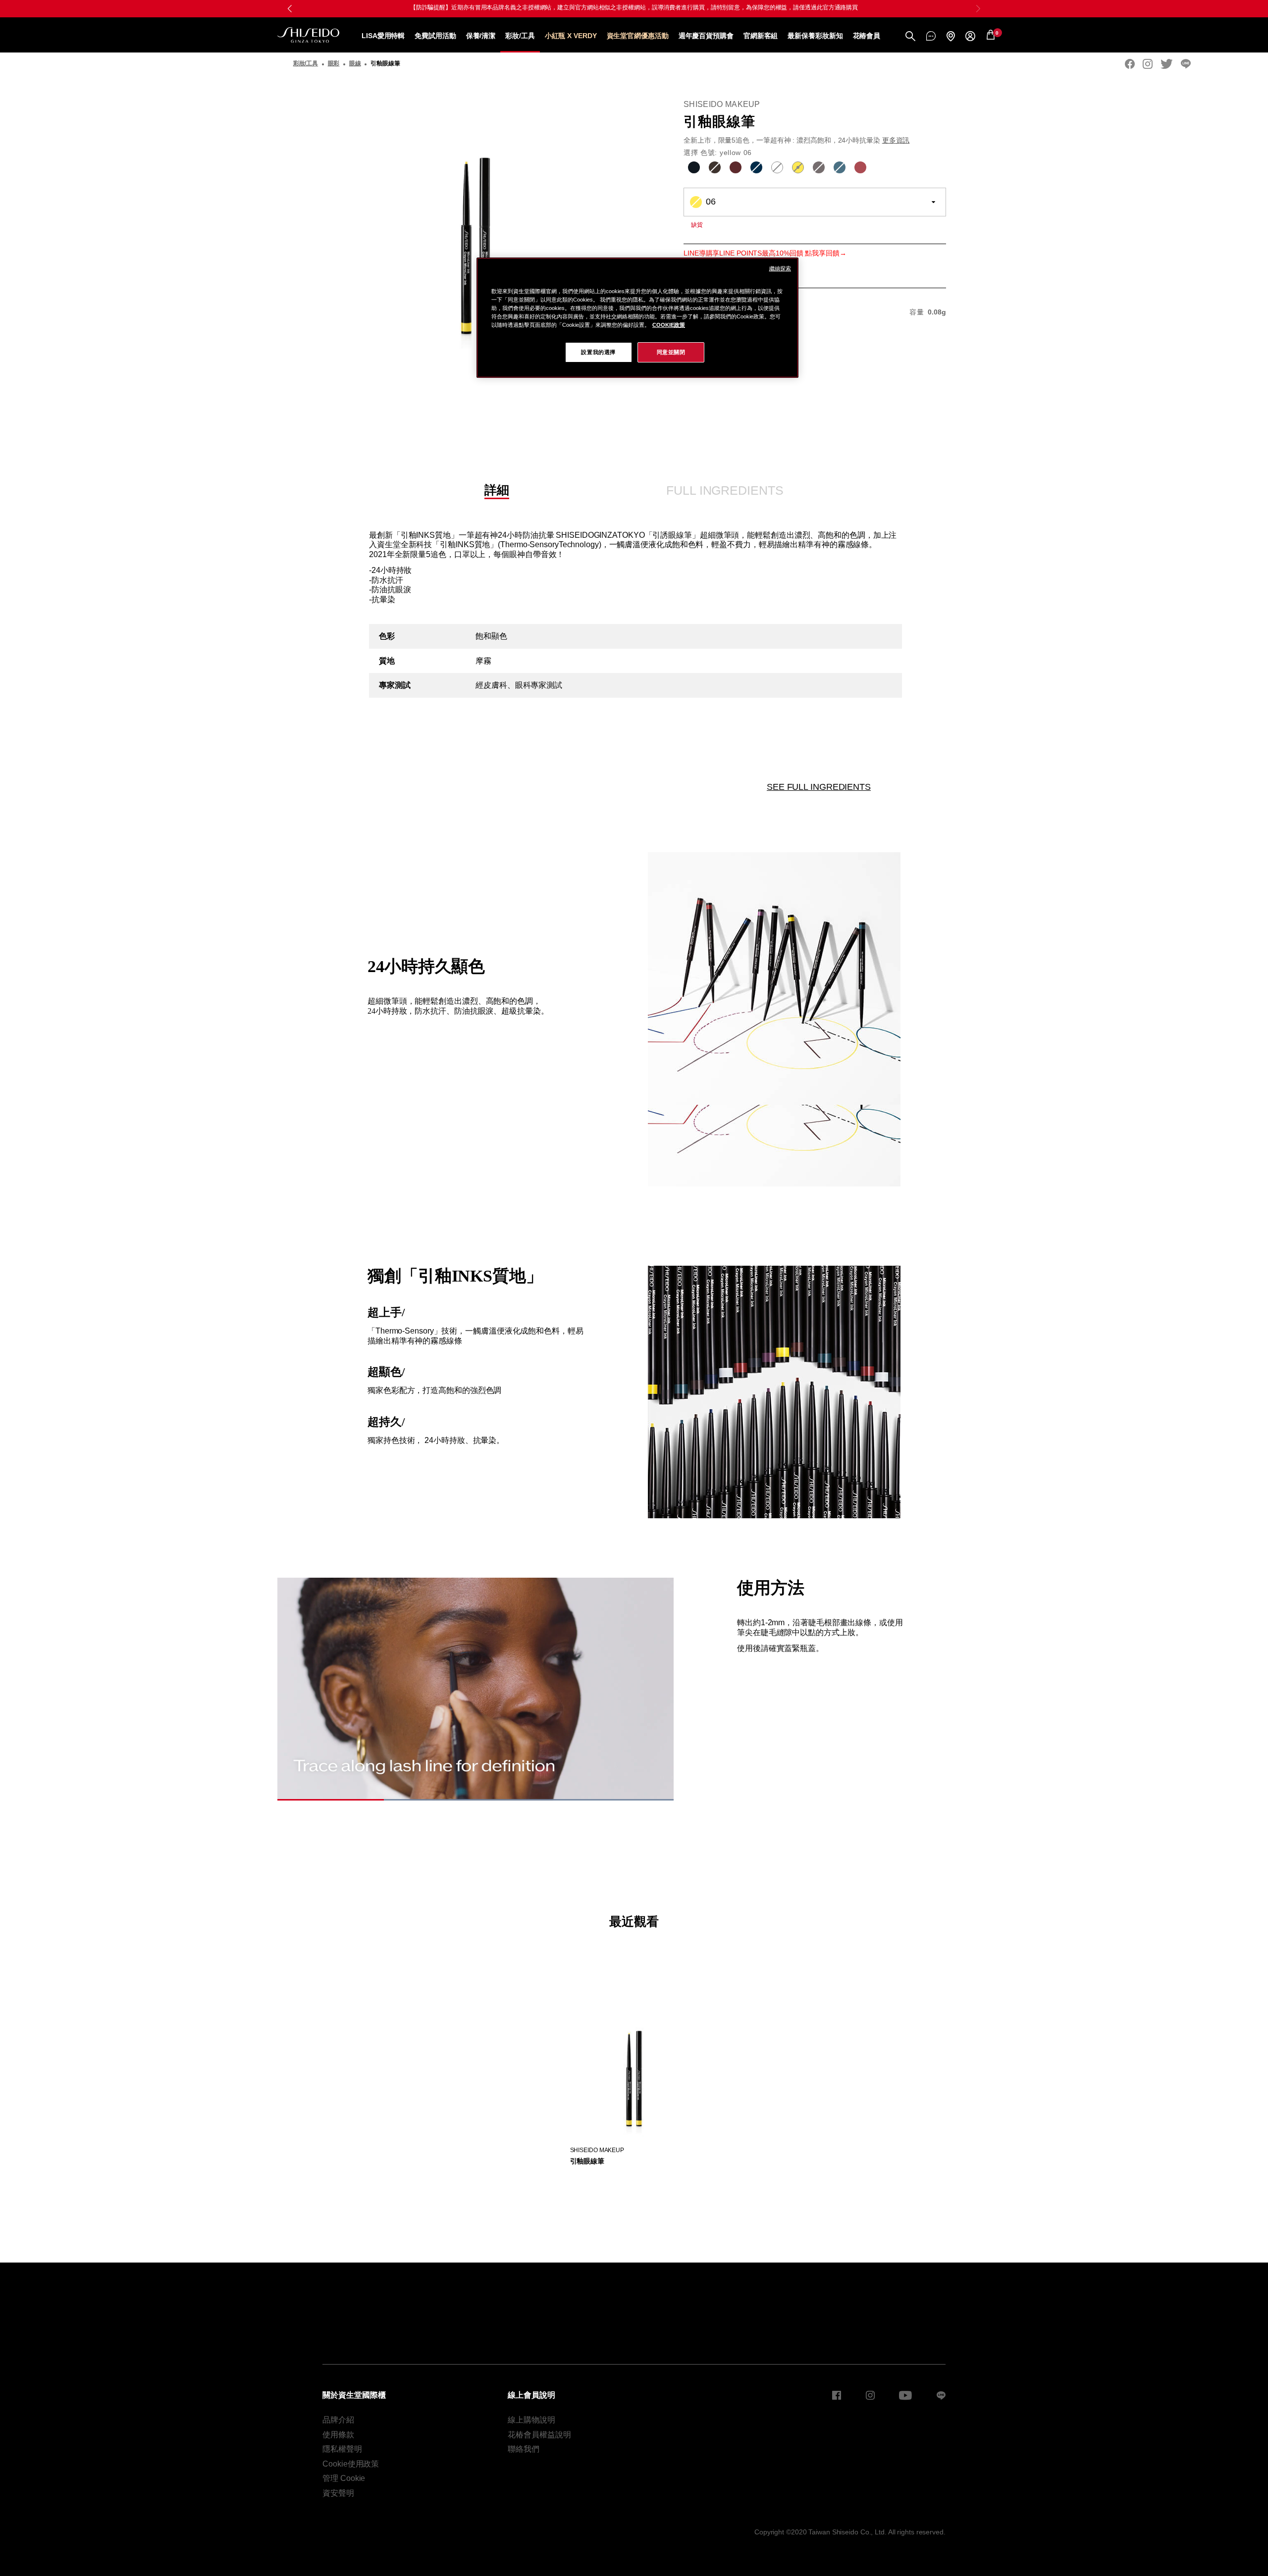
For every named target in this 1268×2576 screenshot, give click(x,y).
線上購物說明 (531, 2420)
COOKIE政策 (669, 325)
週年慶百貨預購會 (706, 36)
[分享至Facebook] (1130, 64)
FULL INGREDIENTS (725, 490)
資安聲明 (338, 2493)
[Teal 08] (840, 167)
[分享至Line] (1186, 64)
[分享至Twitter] (1167, 64)
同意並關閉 (671, 352)
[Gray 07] (819, 167)
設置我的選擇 (598, 352)
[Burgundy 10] (860, 167)
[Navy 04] (756, 167)
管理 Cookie (344, 2478)
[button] (978, 8)
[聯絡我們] (931, 36)
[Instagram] (1148, 64)
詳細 (497, 490)
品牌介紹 (338, 2420)
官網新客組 (761, 36)
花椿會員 (867, 36)
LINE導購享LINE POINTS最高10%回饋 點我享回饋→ (765, 253)
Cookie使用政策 (351, 2464)
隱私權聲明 (342, 2449)
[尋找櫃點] (951, 36)
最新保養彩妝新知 (815, 36)
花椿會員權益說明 (539, 2435)
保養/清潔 (481, 36)
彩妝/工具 (520, 36)
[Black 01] (694, 167)
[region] (637, 318)
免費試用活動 (435, 36)
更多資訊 (896, 140)
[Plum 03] (736, 167)
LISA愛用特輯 (383, 36)
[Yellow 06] (798, 167)
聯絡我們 (524, 2449)
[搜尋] (910, 36)
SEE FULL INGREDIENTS (819, 787)
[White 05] (777, 167)
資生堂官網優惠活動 (638, 36)
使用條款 (338, 2435)
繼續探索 (780, 268)
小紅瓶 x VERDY (571, 36)
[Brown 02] (715, 167)
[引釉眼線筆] (634, 2070)
